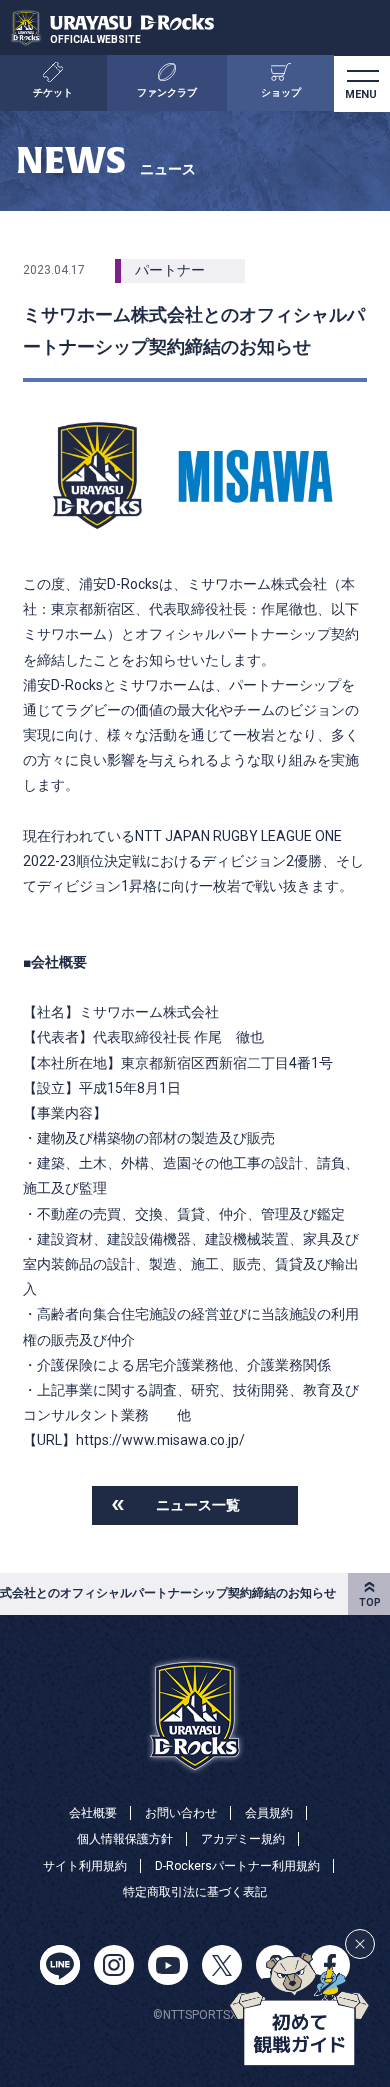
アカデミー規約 (243, 1839)
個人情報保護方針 (125, 1839)
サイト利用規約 (85, 1866)
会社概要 (93, 1813)
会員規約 (269, 1813)
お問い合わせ (181, 1813)
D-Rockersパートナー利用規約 (237, 1866)
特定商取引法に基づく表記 (195, 1892)
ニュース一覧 (198, 1505)
